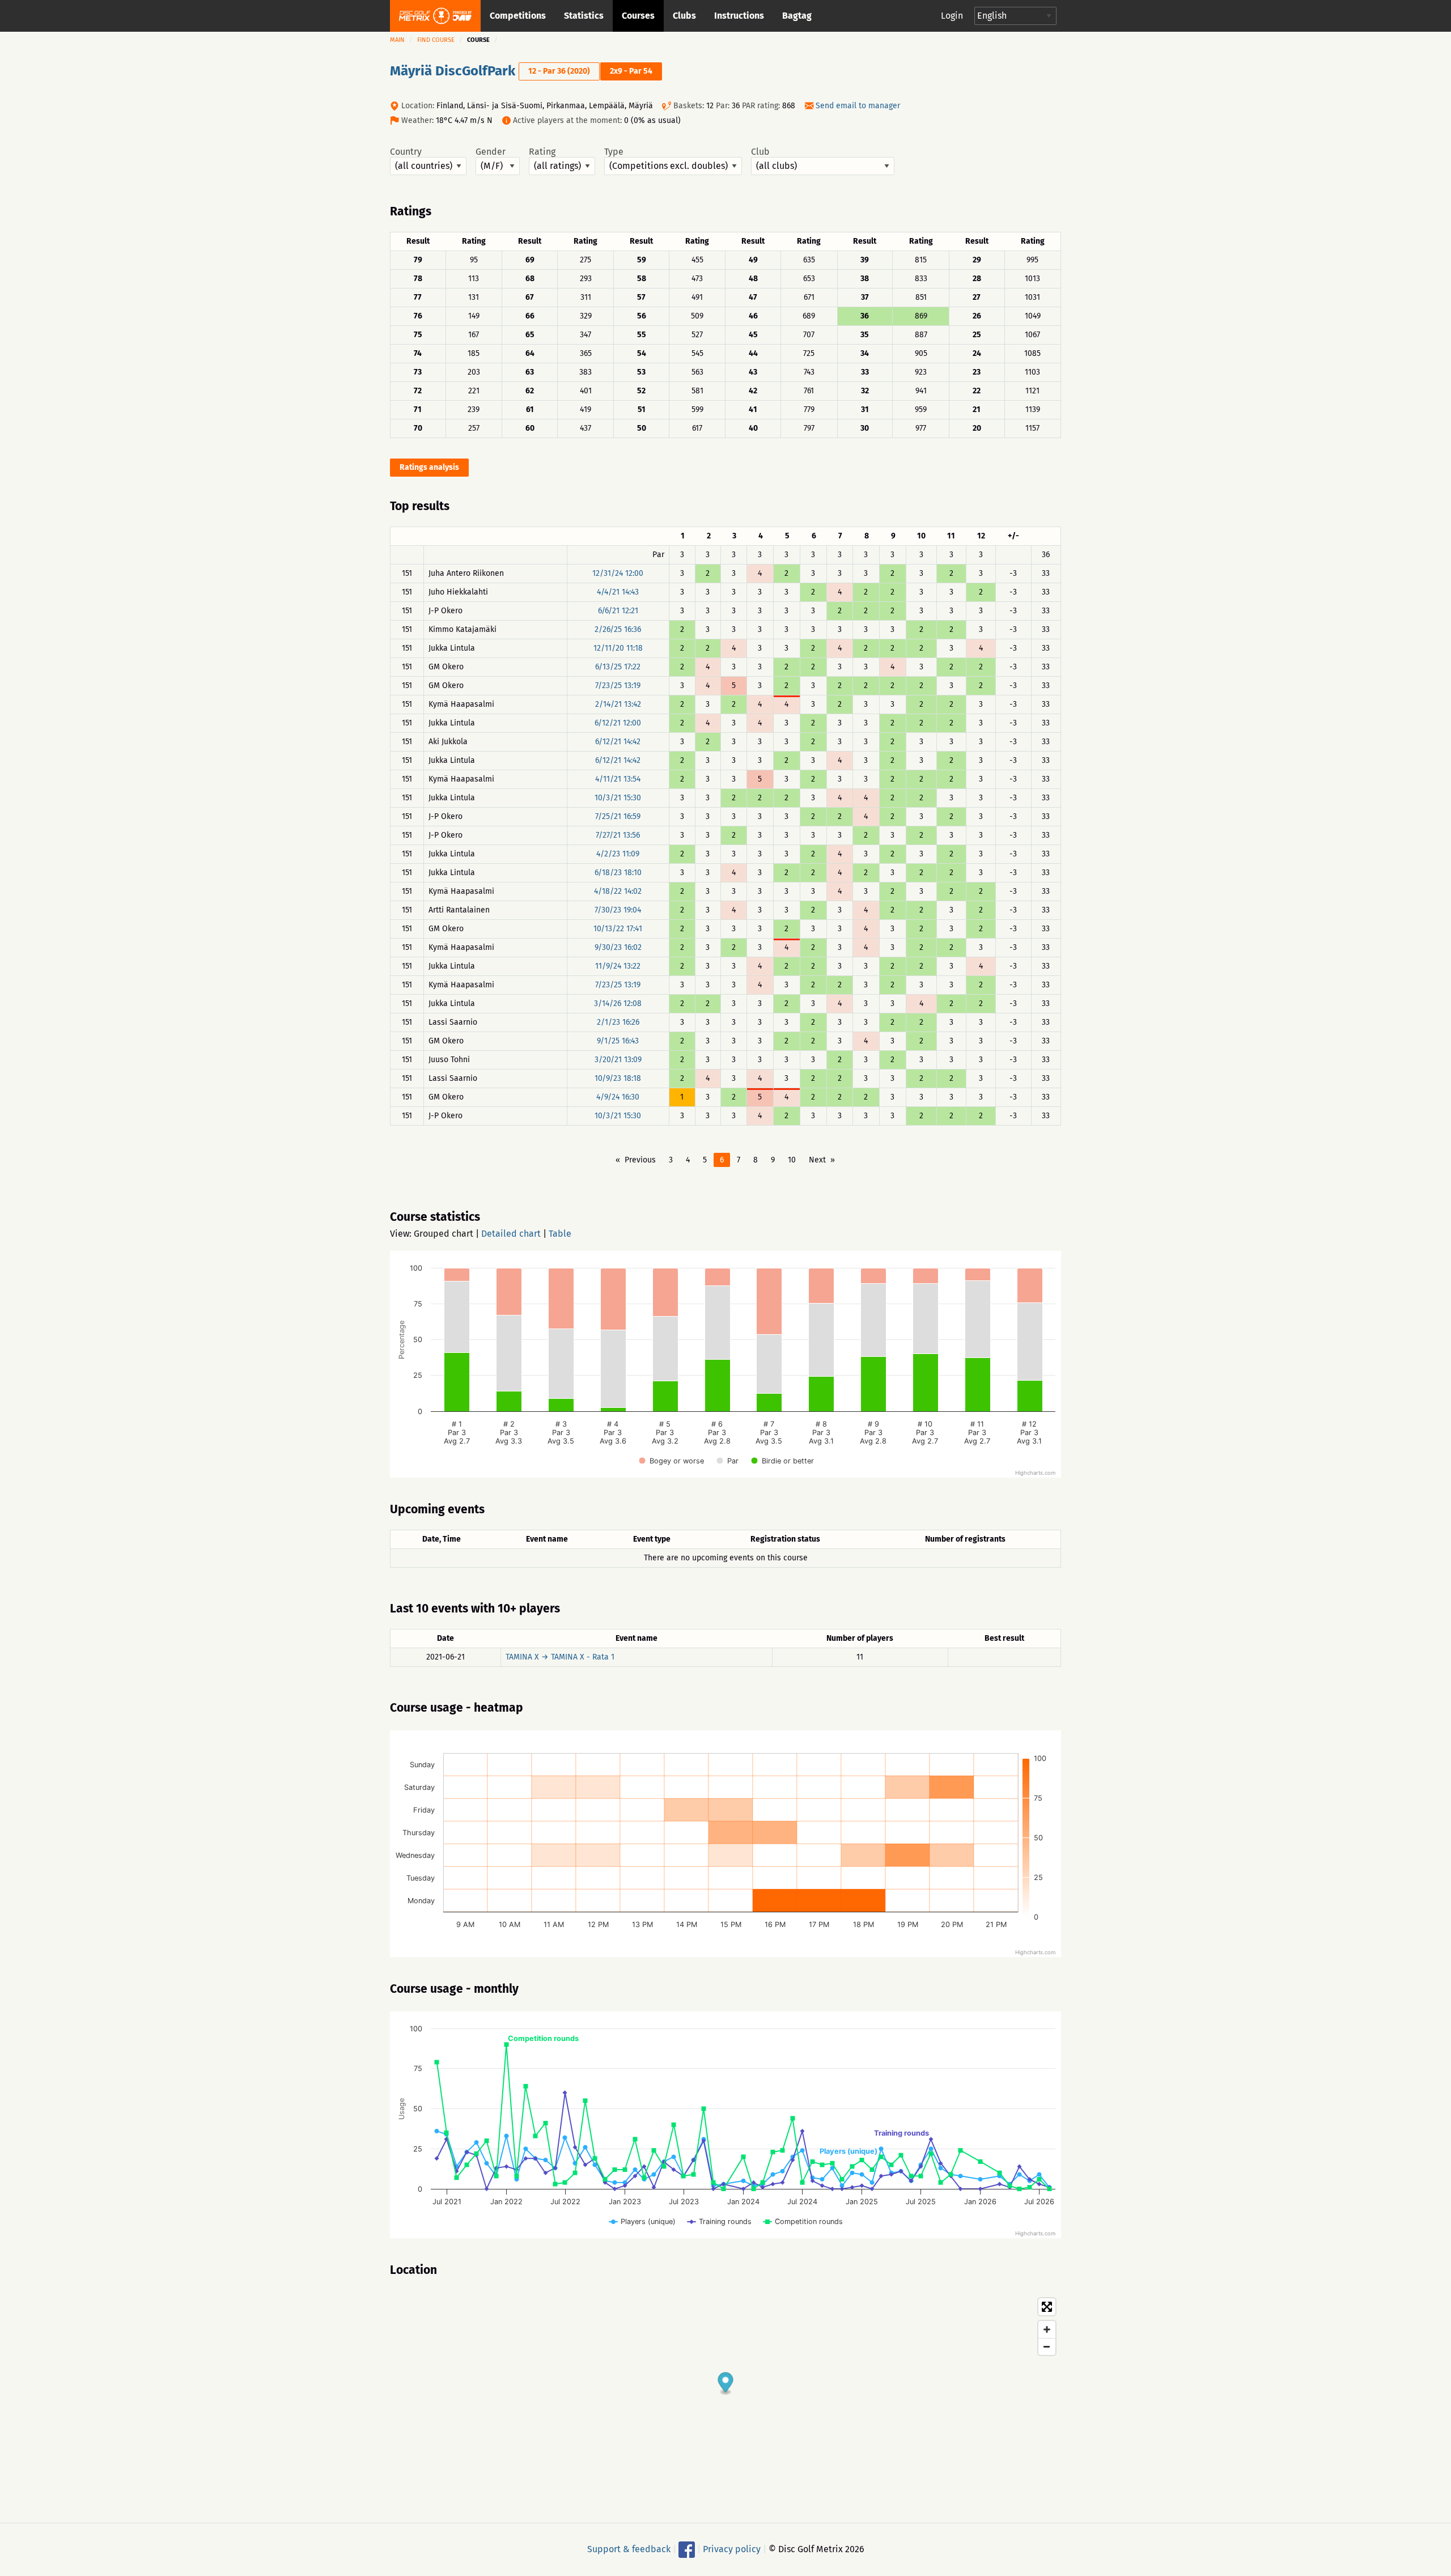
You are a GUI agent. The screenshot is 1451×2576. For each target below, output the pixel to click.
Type (614, 152)
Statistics (584, 16)
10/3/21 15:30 (618, 798)
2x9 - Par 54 (631, 71)
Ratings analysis (429, 467)
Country (406, 152)
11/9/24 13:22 (618, 966)
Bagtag (797, 16)
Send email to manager (858, 106)
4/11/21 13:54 (618, 779)
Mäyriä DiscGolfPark (453, 71)
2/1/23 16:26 (618, 1022)
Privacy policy (732, 2549)
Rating (542, 152)
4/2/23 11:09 (618, 854)
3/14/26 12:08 (618, 1003)
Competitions (518, 16)
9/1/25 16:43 (618, 1041)
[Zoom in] (1047, 2329)
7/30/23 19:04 (618, 910)
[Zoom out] (1047, 2346)
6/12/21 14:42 (618, 742)
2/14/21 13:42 (618, 704)
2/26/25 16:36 (618, 629)
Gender (491, 152)
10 (792, 1160)
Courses (638, 16)
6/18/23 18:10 (618, 873)
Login (952, 16)
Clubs (684, 16)
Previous (640, 1160)
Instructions (739, 16)
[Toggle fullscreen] (1047, 2307)
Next (817, 1160)
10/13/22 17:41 (618, 929)
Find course (436, 40)
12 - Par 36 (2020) (559, 71)
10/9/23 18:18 (618, 1078)
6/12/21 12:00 (618, 723)
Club (760, 152)
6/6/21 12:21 (618, 611)
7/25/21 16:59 (618, 816)
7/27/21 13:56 (618, 835)
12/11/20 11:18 (618, 648)
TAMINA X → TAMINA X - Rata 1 (560, 1657)
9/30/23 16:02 (618, 947)
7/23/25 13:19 (618, 686)
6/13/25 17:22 (618, 667)
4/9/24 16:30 (618, 1097)
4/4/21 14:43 (618, 592)
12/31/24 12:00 (618, 573)
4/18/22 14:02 (618, 891)
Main (397, 40)
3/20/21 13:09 (618, 1060)
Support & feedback (629, 2549)
